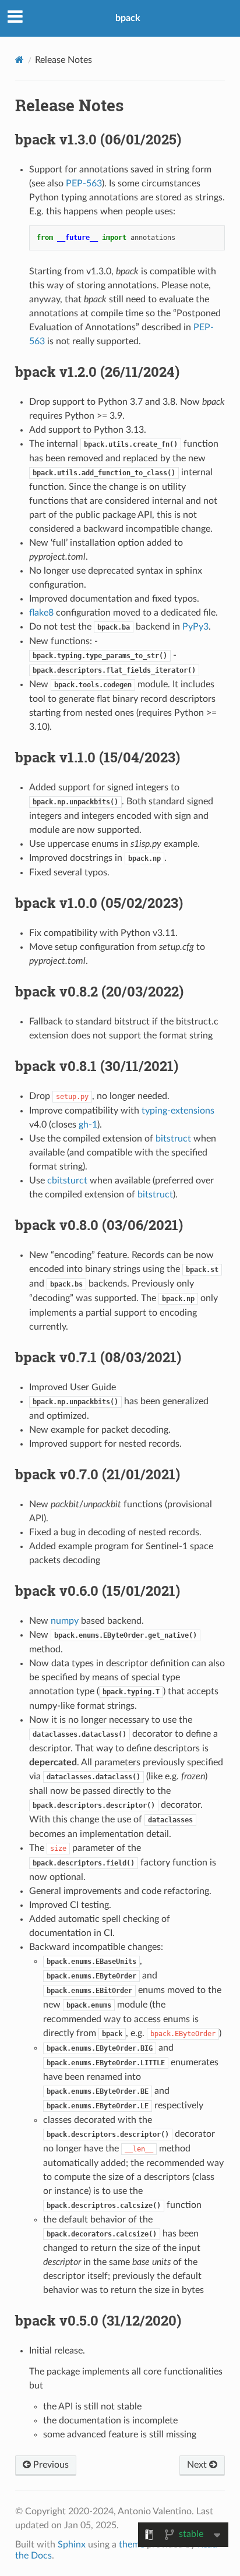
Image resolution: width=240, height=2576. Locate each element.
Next (198, 2465)
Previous (50, 2465)
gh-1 (88, 1125)
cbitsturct (67, 1181)
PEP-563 (84, 183)
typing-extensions (178, 1111)
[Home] (20, 60)
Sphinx (72, 2545)
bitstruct (173, 1139)
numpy (65, 1621)
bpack (128, 18)
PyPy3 (195, 627)
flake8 (41, 613)
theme (132, 2545)
